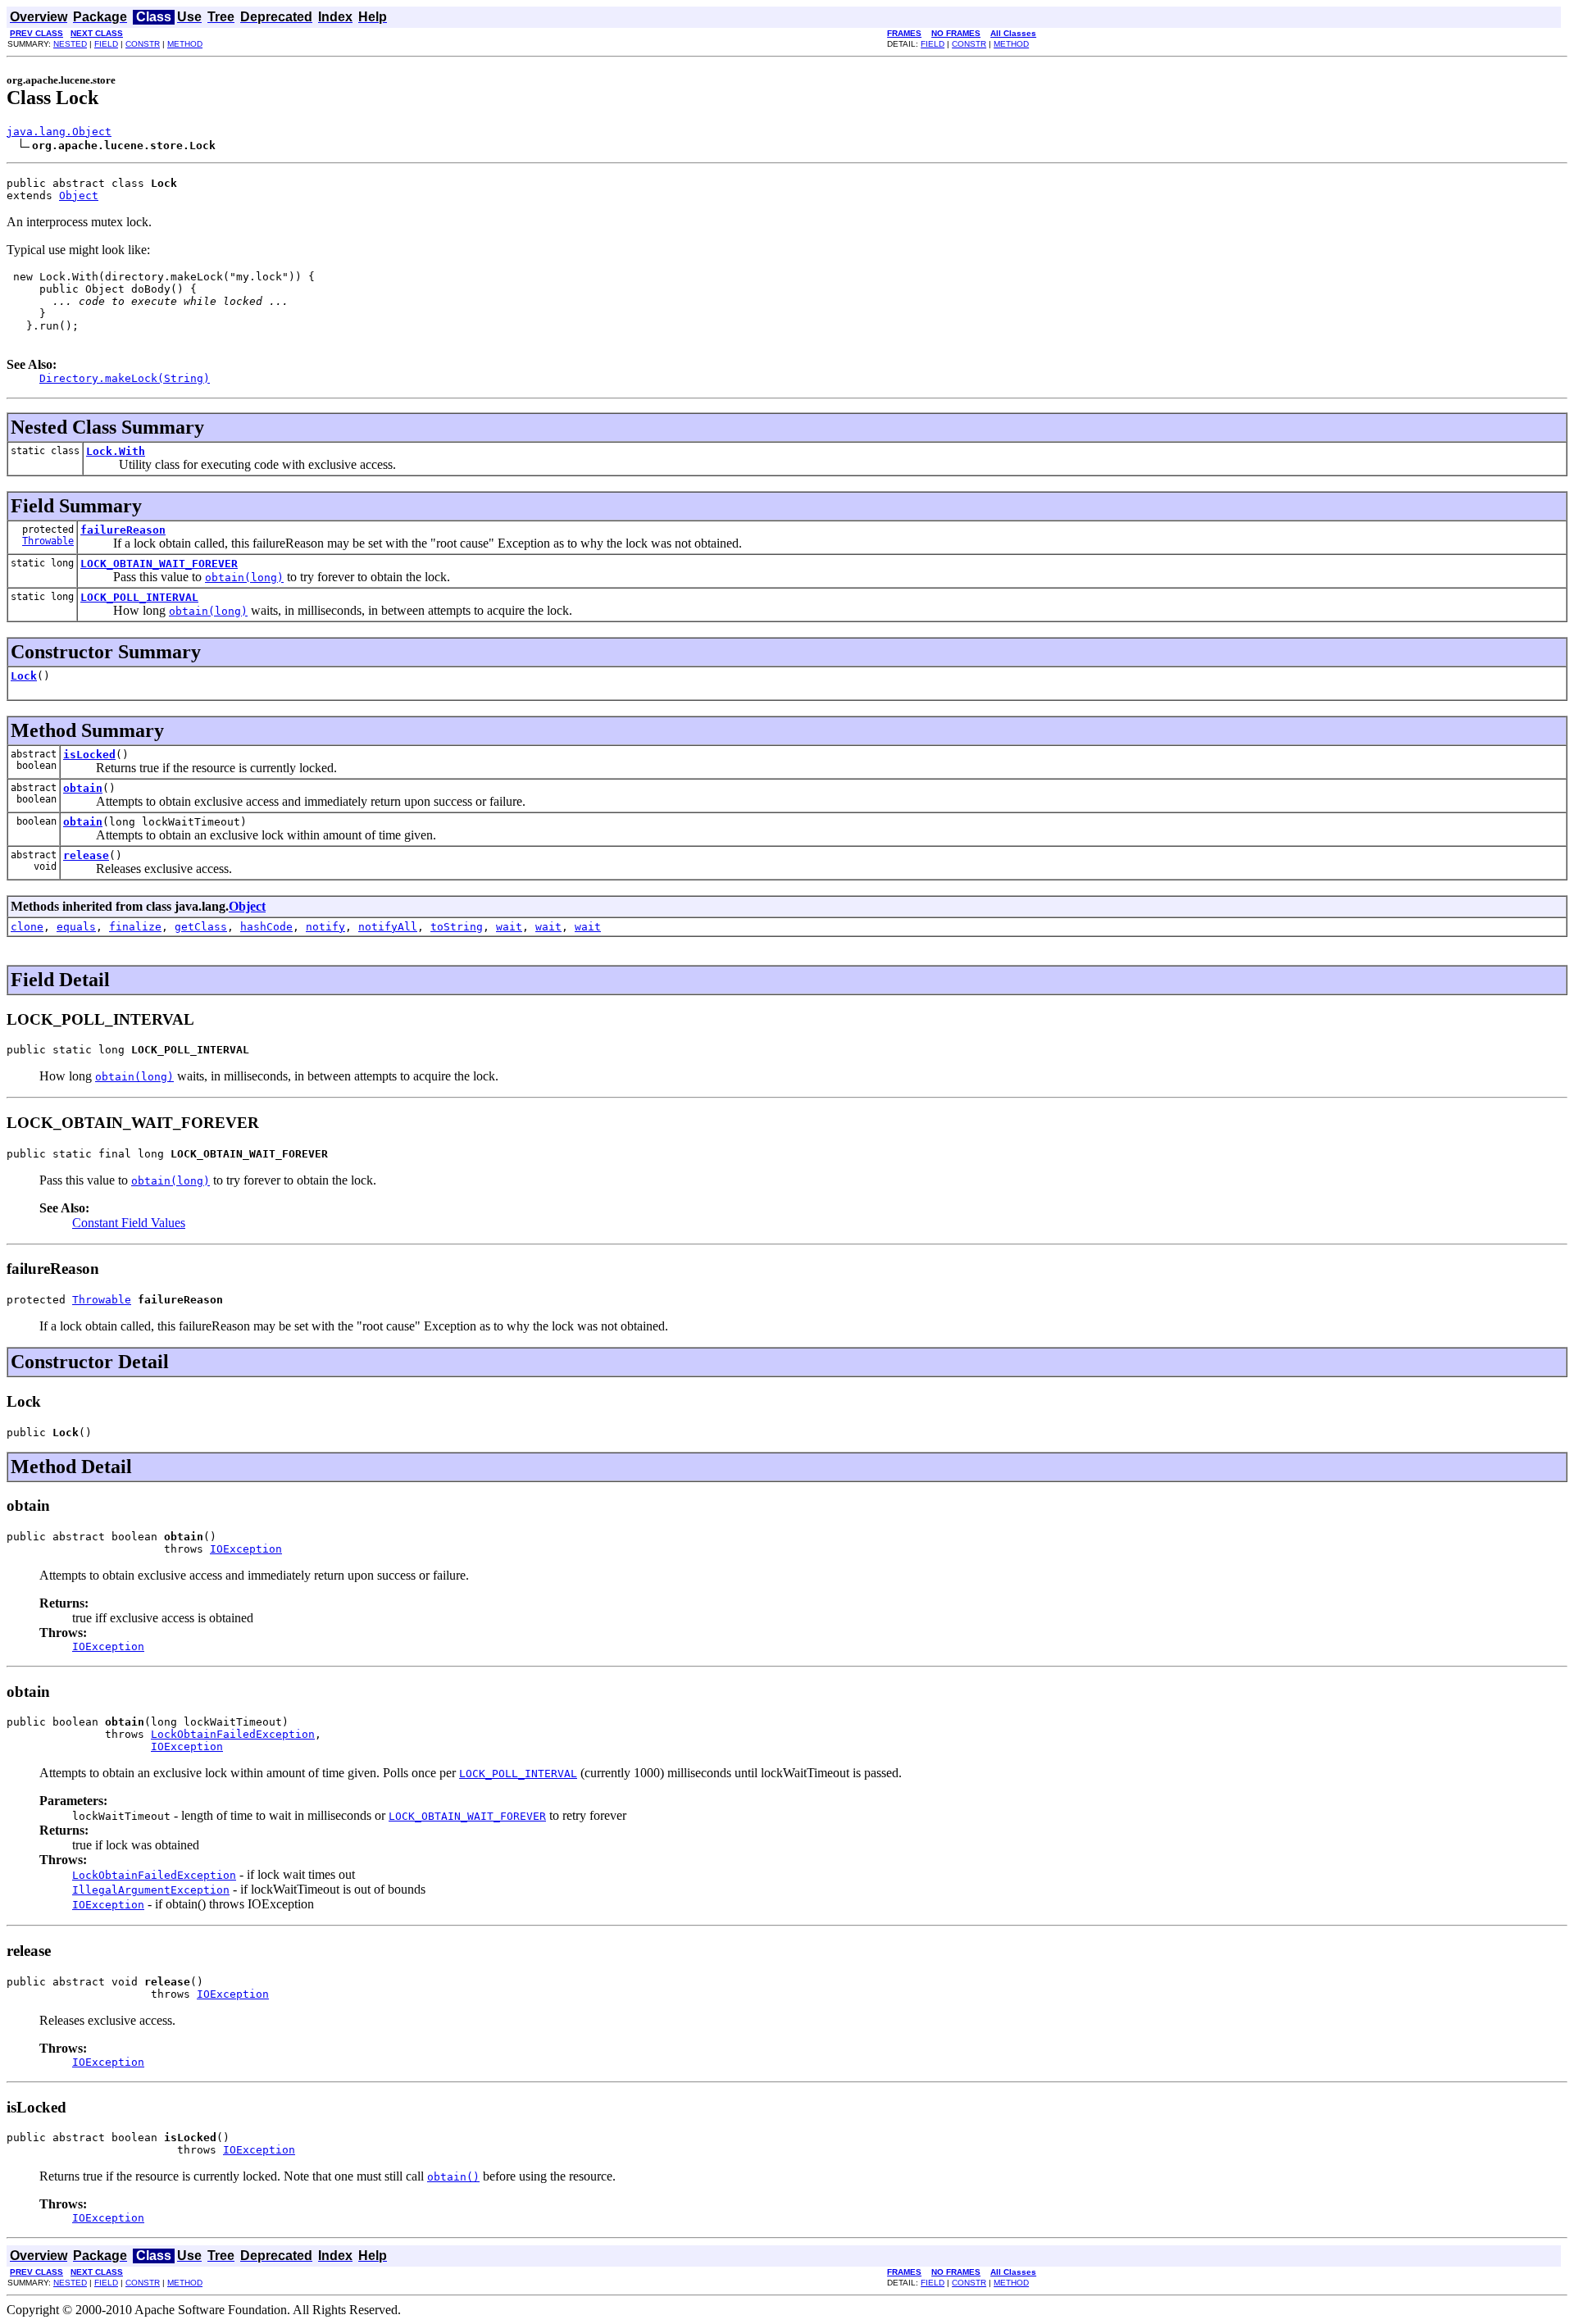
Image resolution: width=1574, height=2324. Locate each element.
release (86, 855)
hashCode (266, 927)
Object (79, 196)
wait (509, 927)
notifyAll (388, 927)
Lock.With (116, 451)
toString (457, 927)
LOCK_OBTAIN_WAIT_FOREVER (159, 564)
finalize (135, 927)
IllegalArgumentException (151, 1890)
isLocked (89, 755)
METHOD (185, 44)
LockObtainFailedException (233, 1734)
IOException (246, 1549)
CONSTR (143, 44)
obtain (83, 788)
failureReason (123, 530)
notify (325, 927)
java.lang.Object (59, 132)
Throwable (48, 541)
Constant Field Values (129, 1223)
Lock (24, 676)
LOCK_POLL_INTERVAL (139, 597)
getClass (201, 927)
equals (76, 927)
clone (27, 927)
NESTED (70, 44)
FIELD (106, 44)
